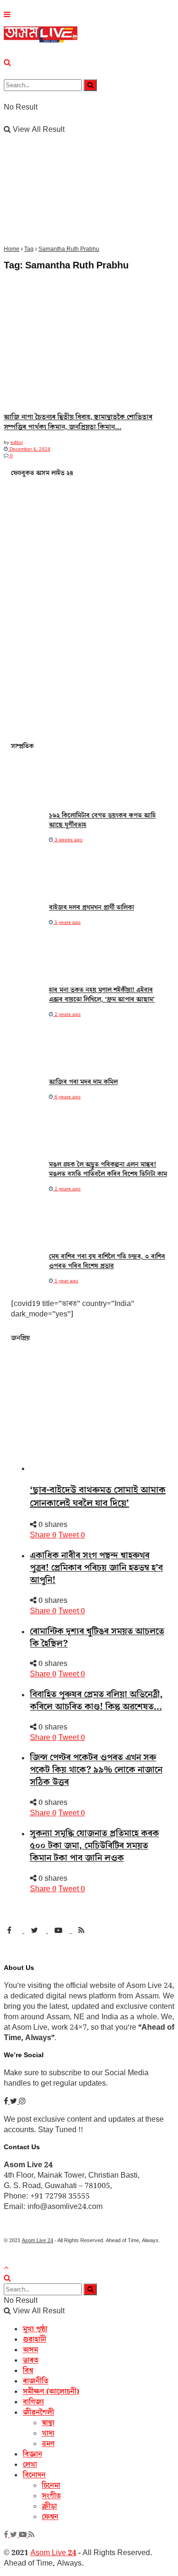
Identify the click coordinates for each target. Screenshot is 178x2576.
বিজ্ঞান (33, 2454)
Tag (29, 249)
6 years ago (67, 1097)
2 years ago (67, 1014)
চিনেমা (51, 2485)
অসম (30, 2350)
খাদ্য (48, 2433)
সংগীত (51, 2496)
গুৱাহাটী (34, 2339)
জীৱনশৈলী (38, 2412)
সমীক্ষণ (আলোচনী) (51, 2392)
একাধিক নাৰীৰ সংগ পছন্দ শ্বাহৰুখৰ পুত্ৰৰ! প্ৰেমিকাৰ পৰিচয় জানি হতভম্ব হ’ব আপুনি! (96, 1568)
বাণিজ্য (33, 2402)
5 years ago (67, 922)
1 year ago (66, 1281)
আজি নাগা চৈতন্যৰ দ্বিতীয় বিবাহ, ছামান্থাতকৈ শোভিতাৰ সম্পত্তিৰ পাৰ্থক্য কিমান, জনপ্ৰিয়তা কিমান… (78, 422)
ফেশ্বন (50, 2517)
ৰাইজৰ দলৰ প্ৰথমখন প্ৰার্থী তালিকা (91, 908)
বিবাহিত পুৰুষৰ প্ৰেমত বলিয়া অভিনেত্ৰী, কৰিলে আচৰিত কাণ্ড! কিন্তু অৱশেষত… (96, 1701)
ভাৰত (31, 2360)
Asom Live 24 (37, 2240)
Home (12, 249)
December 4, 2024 (29, 449)
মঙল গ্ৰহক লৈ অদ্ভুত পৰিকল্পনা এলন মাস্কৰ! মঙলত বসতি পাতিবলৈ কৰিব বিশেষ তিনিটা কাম (108, 1169)
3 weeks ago (68, 840)
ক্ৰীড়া (49, 2506)
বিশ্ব (28, 2371)
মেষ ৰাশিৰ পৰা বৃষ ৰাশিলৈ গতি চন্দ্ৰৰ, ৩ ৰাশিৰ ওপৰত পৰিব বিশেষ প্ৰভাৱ (107, 1261)
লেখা (30, 2465)
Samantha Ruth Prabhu (69, 249)
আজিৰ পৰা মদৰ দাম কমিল (83, 1082)
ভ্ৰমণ (48, 2444)
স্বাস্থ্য (48, 2423)
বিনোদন (34, 2475)
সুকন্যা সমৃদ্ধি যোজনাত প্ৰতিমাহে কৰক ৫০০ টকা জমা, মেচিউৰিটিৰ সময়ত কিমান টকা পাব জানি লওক (94, 1846)
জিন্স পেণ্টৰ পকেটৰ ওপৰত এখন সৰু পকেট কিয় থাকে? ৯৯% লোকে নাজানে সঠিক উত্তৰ (96, 1770)
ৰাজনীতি (36, 2381)
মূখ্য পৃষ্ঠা (35, 2329)
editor (17, 442)
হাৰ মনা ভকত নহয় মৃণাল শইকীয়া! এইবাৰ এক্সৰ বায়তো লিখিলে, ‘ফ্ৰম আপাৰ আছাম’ (102, 995)
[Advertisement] (89, 152)
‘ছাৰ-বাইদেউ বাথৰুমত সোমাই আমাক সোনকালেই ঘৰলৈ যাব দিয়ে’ (98, 1497)
